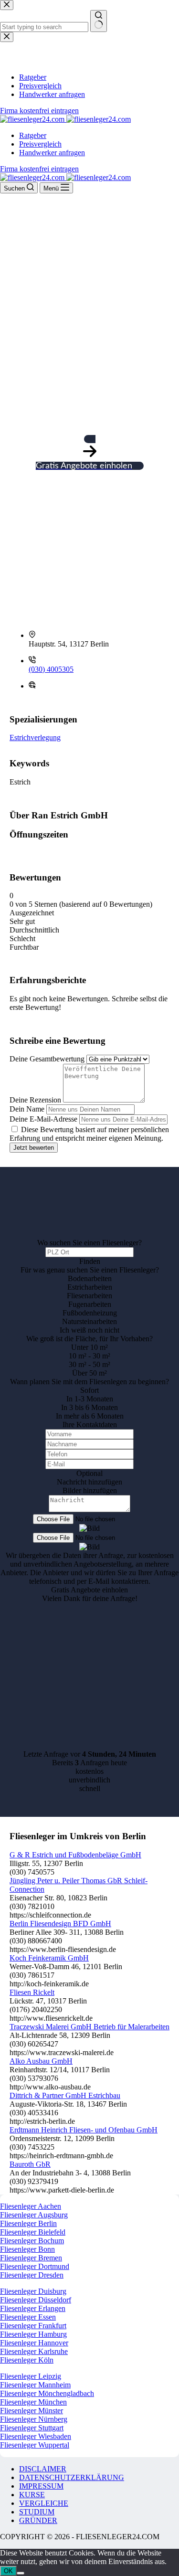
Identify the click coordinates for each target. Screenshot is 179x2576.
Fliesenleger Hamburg (33, 2334)
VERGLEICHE (44, 2503)
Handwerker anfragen (52, 153)
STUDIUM (37, 2512)
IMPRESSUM (41, 2486)
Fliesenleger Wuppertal (35, 2445)
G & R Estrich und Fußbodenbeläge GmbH (75, 1855)
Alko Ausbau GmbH (41, 2061)
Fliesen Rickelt (32, 1992)
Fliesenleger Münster (32, 2411)
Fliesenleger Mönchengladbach (47, 2393)
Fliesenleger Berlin (28, 2223)
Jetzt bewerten (34, 1148)
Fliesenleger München (33, 2402)
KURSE (32, 2495)
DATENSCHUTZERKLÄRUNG (72, 2477)
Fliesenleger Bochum (32, 2241)
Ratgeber (33, 135)
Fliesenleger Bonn (27, 2249)
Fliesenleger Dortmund (35, 2266)
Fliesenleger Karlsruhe (34, 2351)
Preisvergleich (40, 144)
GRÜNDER (38, 2520)
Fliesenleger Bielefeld (33, 2232)
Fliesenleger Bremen (31, 2258)
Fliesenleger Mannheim (35, 2385)
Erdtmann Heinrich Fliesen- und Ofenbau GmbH (84, 2130)
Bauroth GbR (30, 2164)
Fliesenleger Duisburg (33, 2291)
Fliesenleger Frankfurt (33, 2326)
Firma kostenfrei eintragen (39, 169)
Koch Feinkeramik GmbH (49, 1958)
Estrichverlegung (35, 737)
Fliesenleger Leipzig (31, 2376)
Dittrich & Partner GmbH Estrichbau (65, 2095)
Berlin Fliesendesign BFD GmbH (60, 1924)
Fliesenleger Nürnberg (34, 2419)
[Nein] (21, 2573)
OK (8, 2571)
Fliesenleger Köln (27, 2360)
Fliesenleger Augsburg (34, 2215)
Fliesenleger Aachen (31, 2206)
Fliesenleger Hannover (34, 2343)
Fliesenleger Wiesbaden (36, 2436)
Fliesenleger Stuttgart (32, 2428)
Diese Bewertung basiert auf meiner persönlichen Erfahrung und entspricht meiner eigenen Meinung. (89, 1134)
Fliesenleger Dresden (32, 2275)
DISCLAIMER (43, 2469)
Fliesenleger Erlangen (33, 2308)
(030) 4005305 (51, 669)
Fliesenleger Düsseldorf (36, 2300)
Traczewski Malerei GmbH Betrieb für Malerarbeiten (89, 2027)
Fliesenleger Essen (28, 2317)
